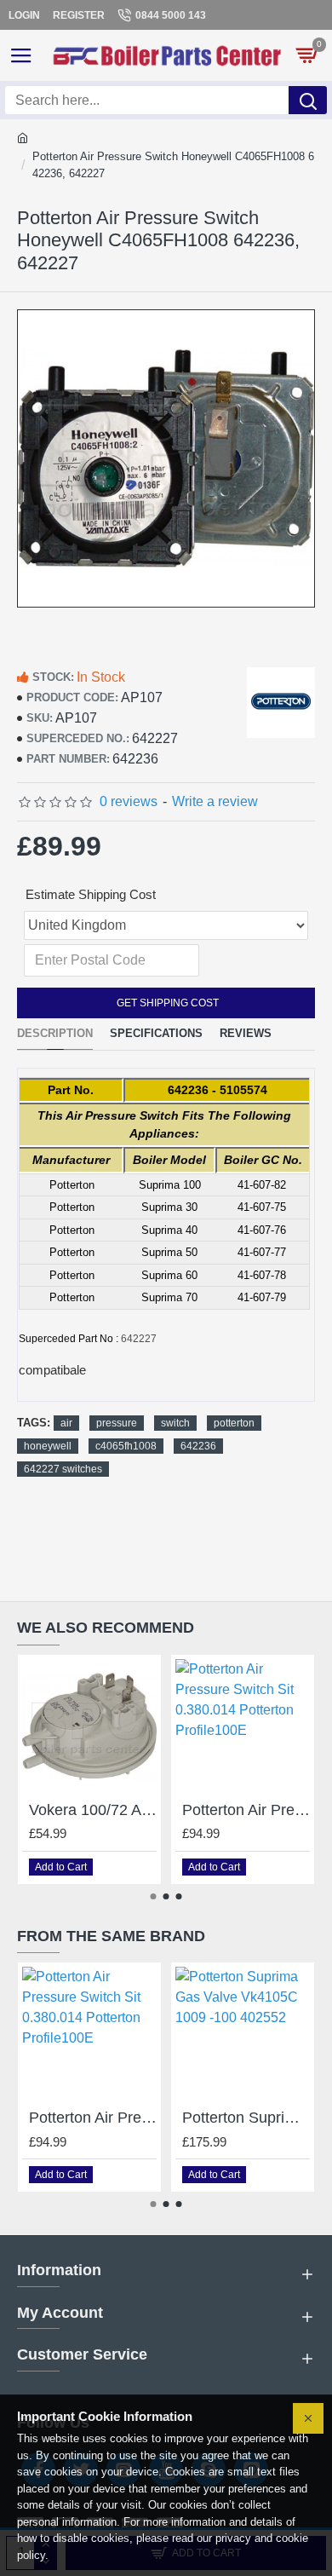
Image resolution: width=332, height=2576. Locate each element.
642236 (198, 1446)
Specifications (156, 1033)
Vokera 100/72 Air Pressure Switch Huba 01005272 (93, 1810)
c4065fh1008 (126, 1446)
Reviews (246, 1033)
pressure (117, 1423)
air (66, 1423)
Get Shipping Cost (166, 1003)
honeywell (48, 1446)
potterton (234, 1423)
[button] (154, 1896)
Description (55, 1033)
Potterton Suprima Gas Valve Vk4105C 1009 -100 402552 (246, 2118)
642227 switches (63, 1469)
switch (175, 1423)
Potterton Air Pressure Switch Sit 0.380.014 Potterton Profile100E (246, 1810)
